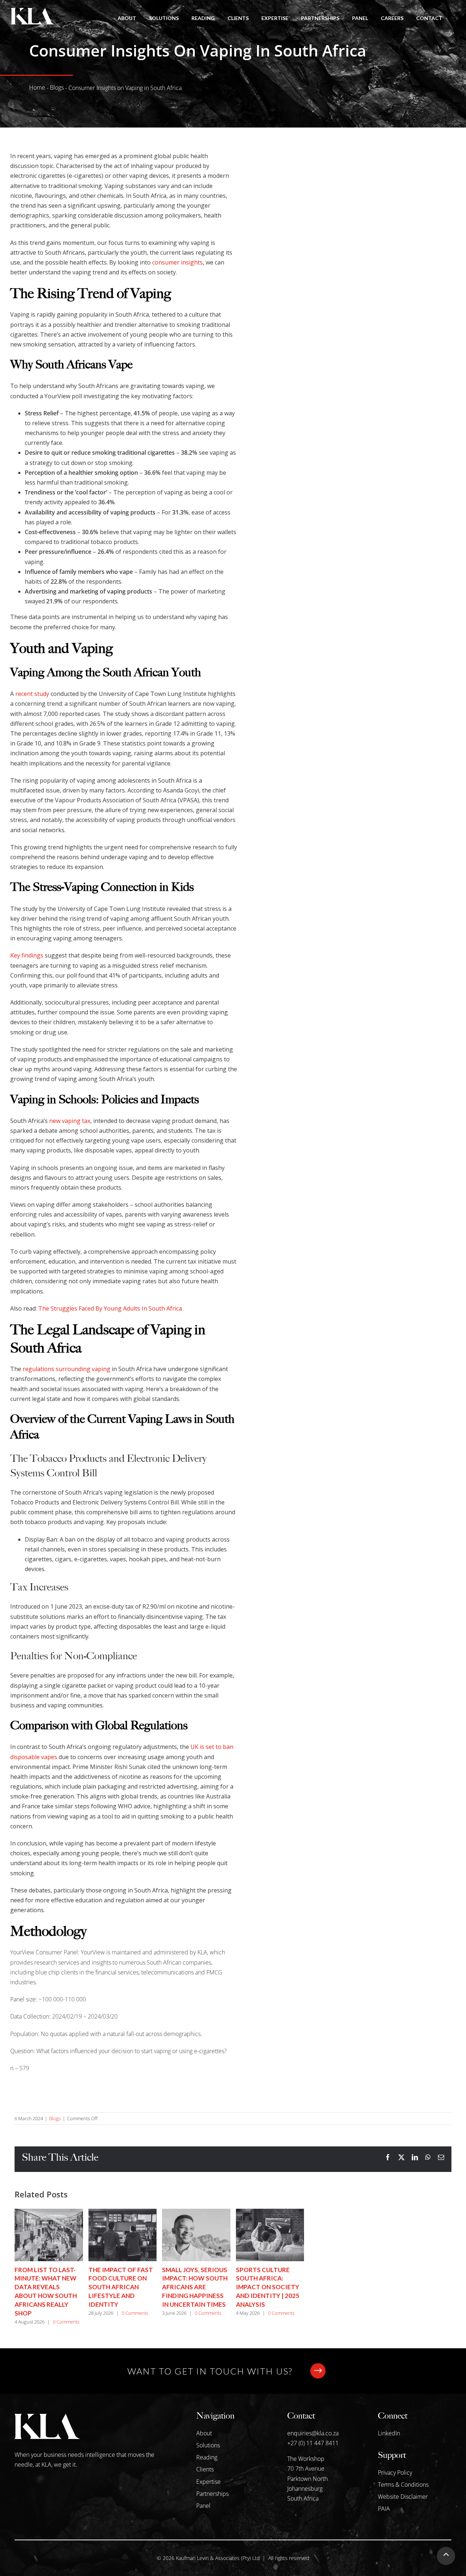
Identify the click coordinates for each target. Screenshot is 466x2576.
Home (37, 87)
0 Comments (66, 2322)
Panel (203, 2506)
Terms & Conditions (403, 2485)
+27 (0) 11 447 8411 (313, 2443)
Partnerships (212, 2494)
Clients (205, 2469)
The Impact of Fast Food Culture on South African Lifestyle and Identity (121, 2287)
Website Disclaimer (403, 2497)
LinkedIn (389, 2433)
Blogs (57, 87)
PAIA (384, 2509)
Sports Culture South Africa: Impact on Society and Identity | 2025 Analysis (268, 2287)
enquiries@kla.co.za (313, 2433)
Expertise (208, 2482)
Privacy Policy (395, 2473)
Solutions (208, 2445)
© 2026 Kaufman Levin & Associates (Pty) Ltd (208, 2558)
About (204, 2433)
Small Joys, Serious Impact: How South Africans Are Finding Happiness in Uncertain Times (195, 2287)
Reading (207, 2457)
